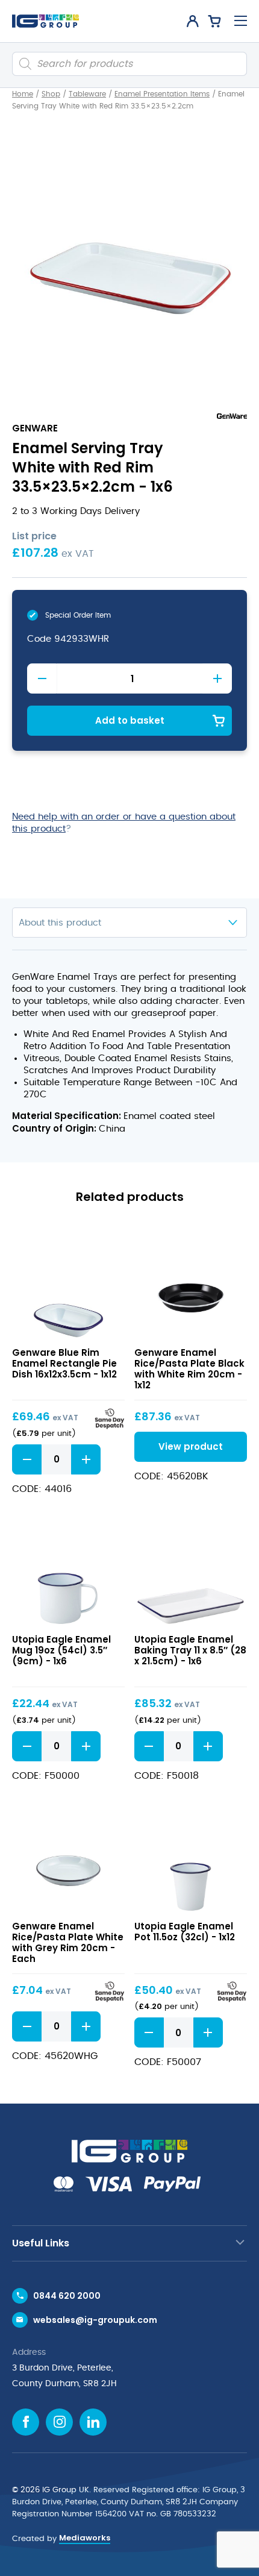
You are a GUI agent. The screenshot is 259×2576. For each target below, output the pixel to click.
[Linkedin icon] (93, 2422)
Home (23, 94)
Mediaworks (85, 2538)
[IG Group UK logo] (45, 21)
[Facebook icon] (26, 2422)
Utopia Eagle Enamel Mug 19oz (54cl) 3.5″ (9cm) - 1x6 (61, 1650)
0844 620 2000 (67, 2296)
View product (68, 1282)
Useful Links (41, 2243)
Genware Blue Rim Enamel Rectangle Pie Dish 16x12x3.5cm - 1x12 (64, 1363)
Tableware (87, 94)
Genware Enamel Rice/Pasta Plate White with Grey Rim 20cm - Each (68, 1942)
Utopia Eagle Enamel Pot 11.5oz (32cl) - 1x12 (185, 1932)
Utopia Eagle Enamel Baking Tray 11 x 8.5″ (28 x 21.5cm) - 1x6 (190, 1650)
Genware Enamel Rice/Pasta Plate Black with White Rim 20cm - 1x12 (189, 1369)
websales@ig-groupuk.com (95, 2320)
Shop (51, 94)
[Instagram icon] (59, 2422)
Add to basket (130, 720)
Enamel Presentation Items (162, 94)
